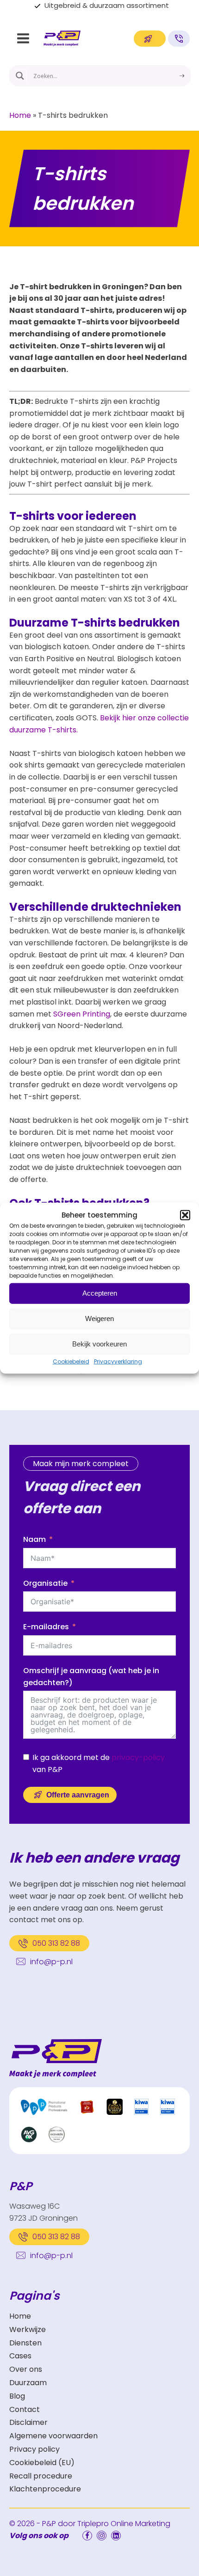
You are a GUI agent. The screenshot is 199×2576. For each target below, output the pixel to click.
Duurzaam (28, 2383)
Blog (17, 2396)
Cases (20, 2356)
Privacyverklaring (118, 1361)
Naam (34, 1539)
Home (20, 115)
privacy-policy (138, 1757)
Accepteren (100, 1293)
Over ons (26, 2369)
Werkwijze (28, 2329)
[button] (185, 1215)
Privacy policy (34, 2449)
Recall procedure (41, 2476)
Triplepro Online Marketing (124, 2524)
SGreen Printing (82, 1014)
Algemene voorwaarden (53, 2436)
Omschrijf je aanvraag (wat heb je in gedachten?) (91, 1677)
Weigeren (99, 1318)
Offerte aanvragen (78, 1795)
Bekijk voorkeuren (99, 1344)
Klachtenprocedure (45, 2489)
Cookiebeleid (71, 1361)
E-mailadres (46, 1627)
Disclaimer (28, 2422)
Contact (25, 2409)
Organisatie (45, 1583)
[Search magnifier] (20, 76)
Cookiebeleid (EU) (42, 2463)
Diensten (25, 2343)
